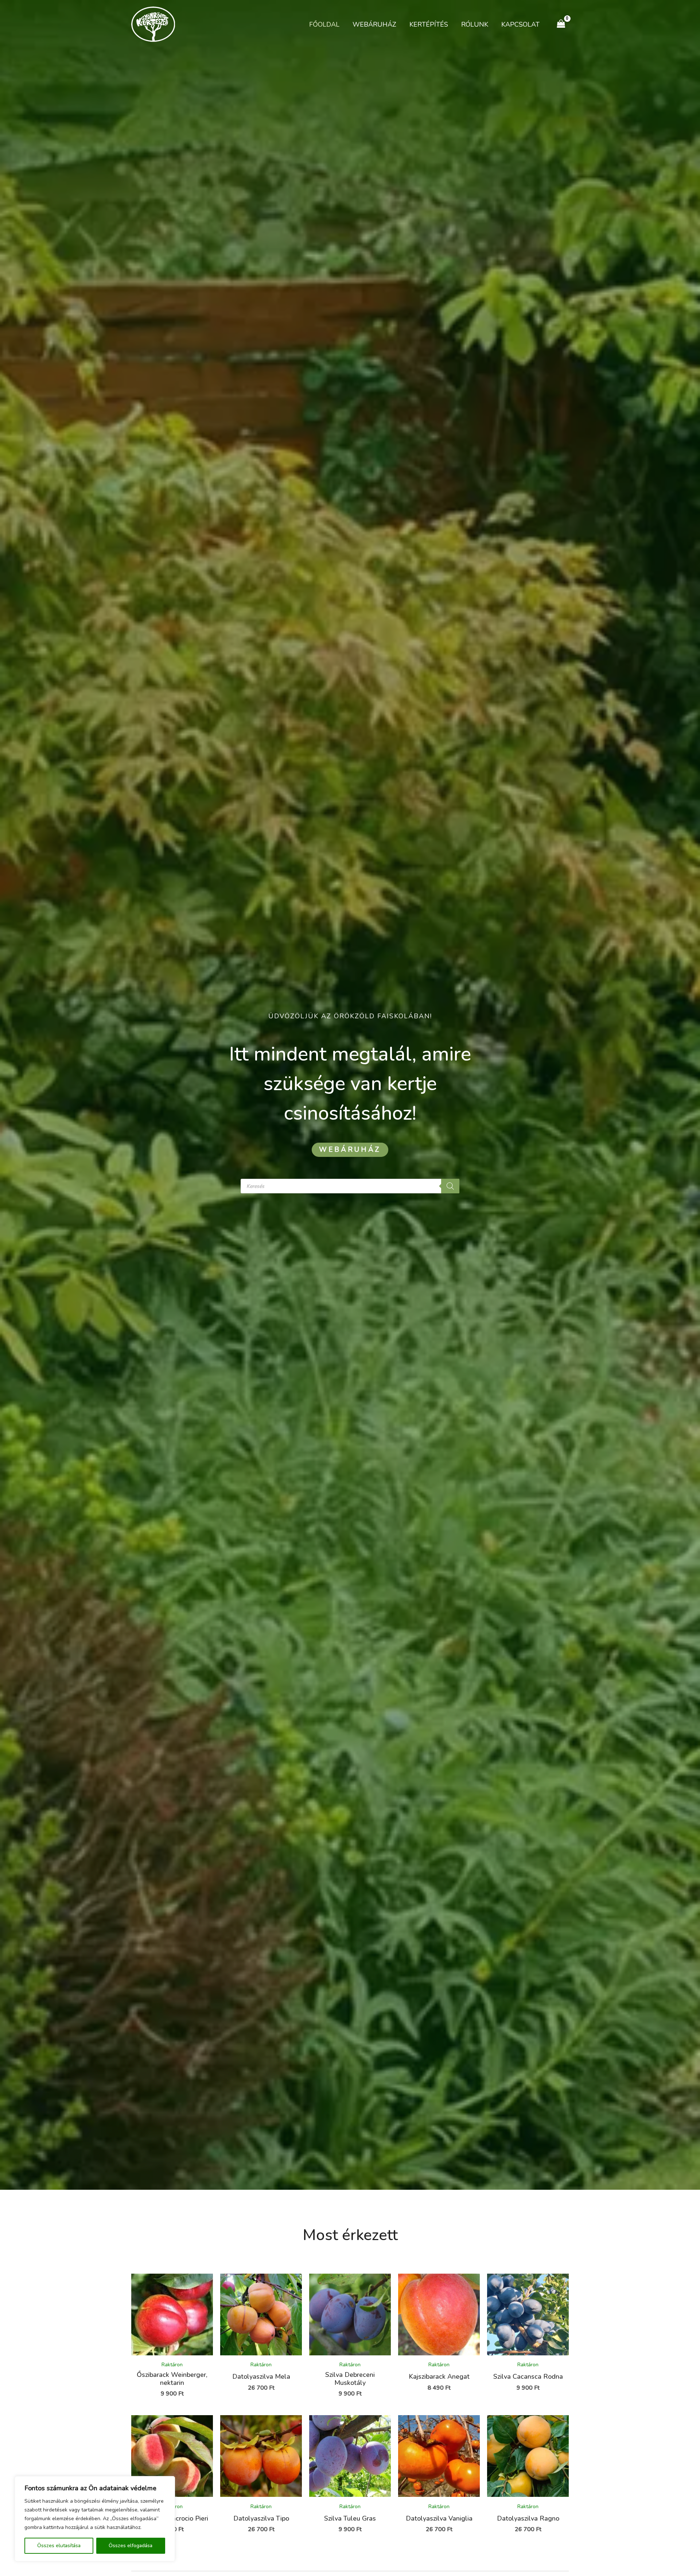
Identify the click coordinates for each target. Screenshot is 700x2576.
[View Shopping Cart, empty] (561, 24)
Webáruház (374, 24)
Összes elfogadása (131, 2546)
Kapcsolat (520, 24)
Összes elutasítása (59, 2546)
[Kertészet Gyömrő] (153, 24)
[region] (95, 2519)
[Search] (450, 1186)
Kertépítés (429, 24)
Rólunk (475, 24)
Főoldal (324, 24)
